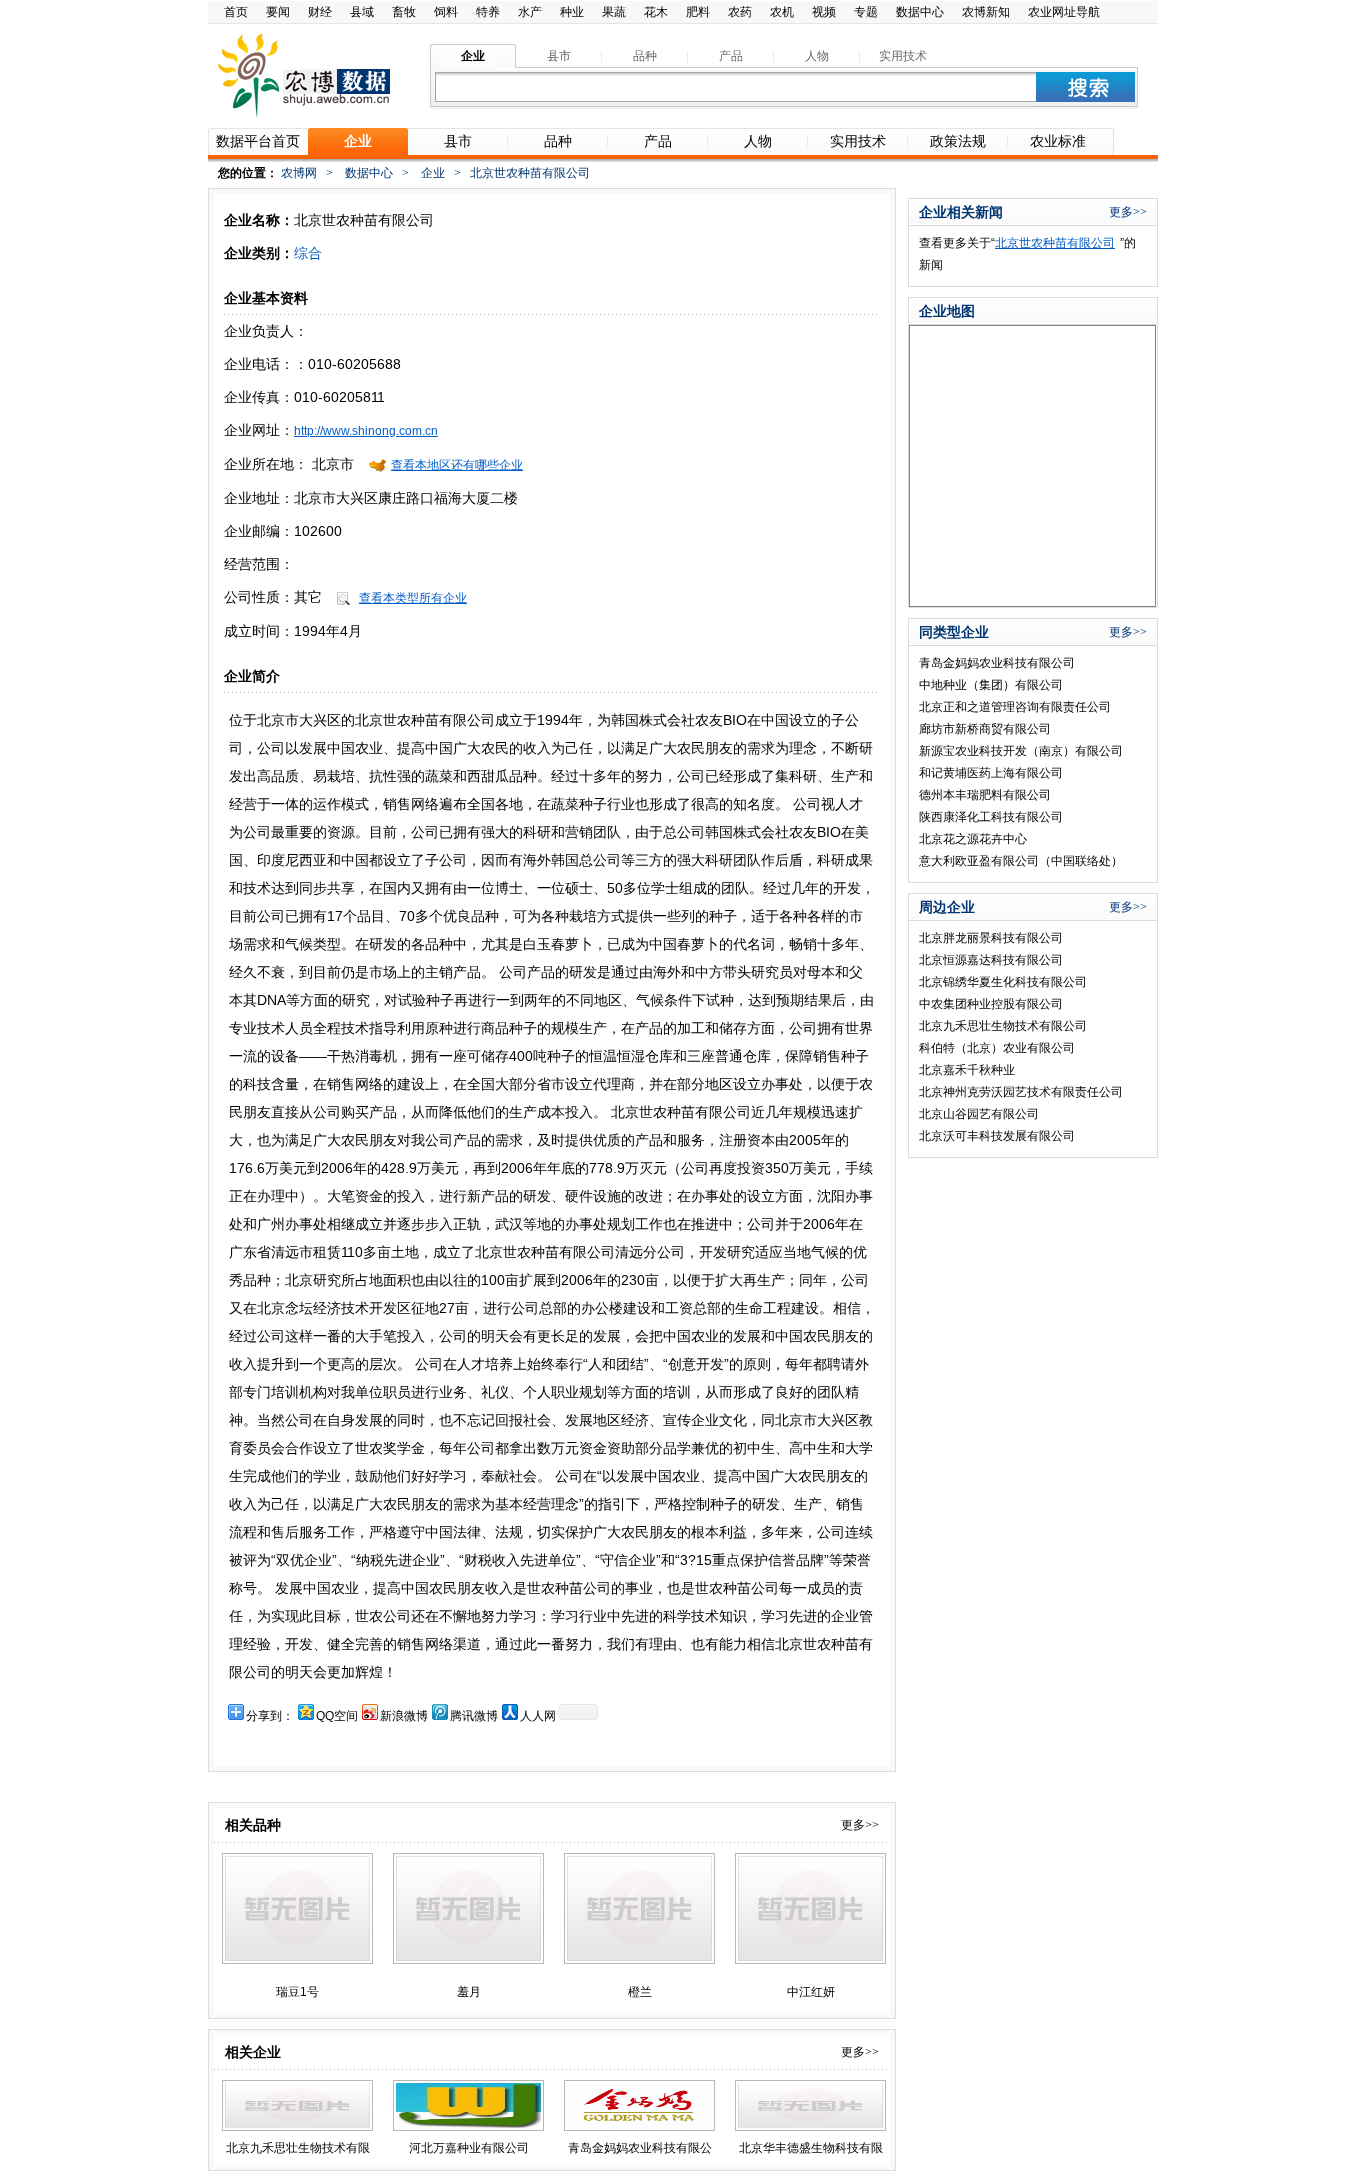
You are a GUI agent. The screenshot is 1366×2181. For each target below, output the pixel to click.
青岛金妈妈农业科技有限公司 (997, 663)
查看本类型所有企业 (413, 598)
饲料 (446, 12)
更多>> (860, 1825)
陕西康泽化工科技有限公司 (991, 817)
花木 (656, 12)
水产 (530, 12)
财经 (320, 12)
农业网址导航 (1064, 12)
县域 (362, 12)
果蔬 (614, 12)
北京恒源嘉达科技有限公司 (991, 960)
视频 (824, 12)
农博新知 (986, 12)
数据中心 (920, 12)
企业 (433, 173)
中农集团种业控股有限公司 (991, 1004)
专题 (866, 12)
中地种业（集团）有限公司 (991, 685)
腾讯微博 (474, 1716)
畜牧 (404, 12)
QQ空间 (337, 1716)
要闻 (278, 12)
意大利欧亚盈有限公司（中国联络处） (1021, 861)
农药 (740, 12)
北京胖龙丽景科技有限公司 (991, 938)
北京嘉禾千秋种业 (967, 1070)
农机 (782, 12)
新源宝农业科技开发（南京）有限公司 (1021, 751)
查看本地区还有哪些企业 (457, 465)
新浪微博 (404, 1716)
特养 (488, 12)
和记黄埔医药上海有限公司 (991, 773)
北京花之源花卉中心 (973, 839)
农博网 (299, 173)
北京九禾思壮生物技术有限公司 (1003, 1026)
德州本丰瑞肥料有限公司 (985, 795)
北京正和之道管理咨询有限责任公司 (1015, 707)
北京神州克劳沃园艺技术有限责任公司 (1021, 1092)
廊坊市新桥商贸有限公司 (985, 729)
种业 (572, 12)
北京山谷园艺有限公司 (979, 1114)
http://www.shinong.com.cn (366, 431)
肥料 (698, 12)
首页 (236, 12)
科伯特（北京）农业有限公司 (997, 1048)
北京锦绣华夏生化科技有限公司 (1003, 982)
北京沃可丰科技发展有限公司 (997, 1136)
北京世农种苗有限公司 (1055, 243)
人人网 (538, 1716)
